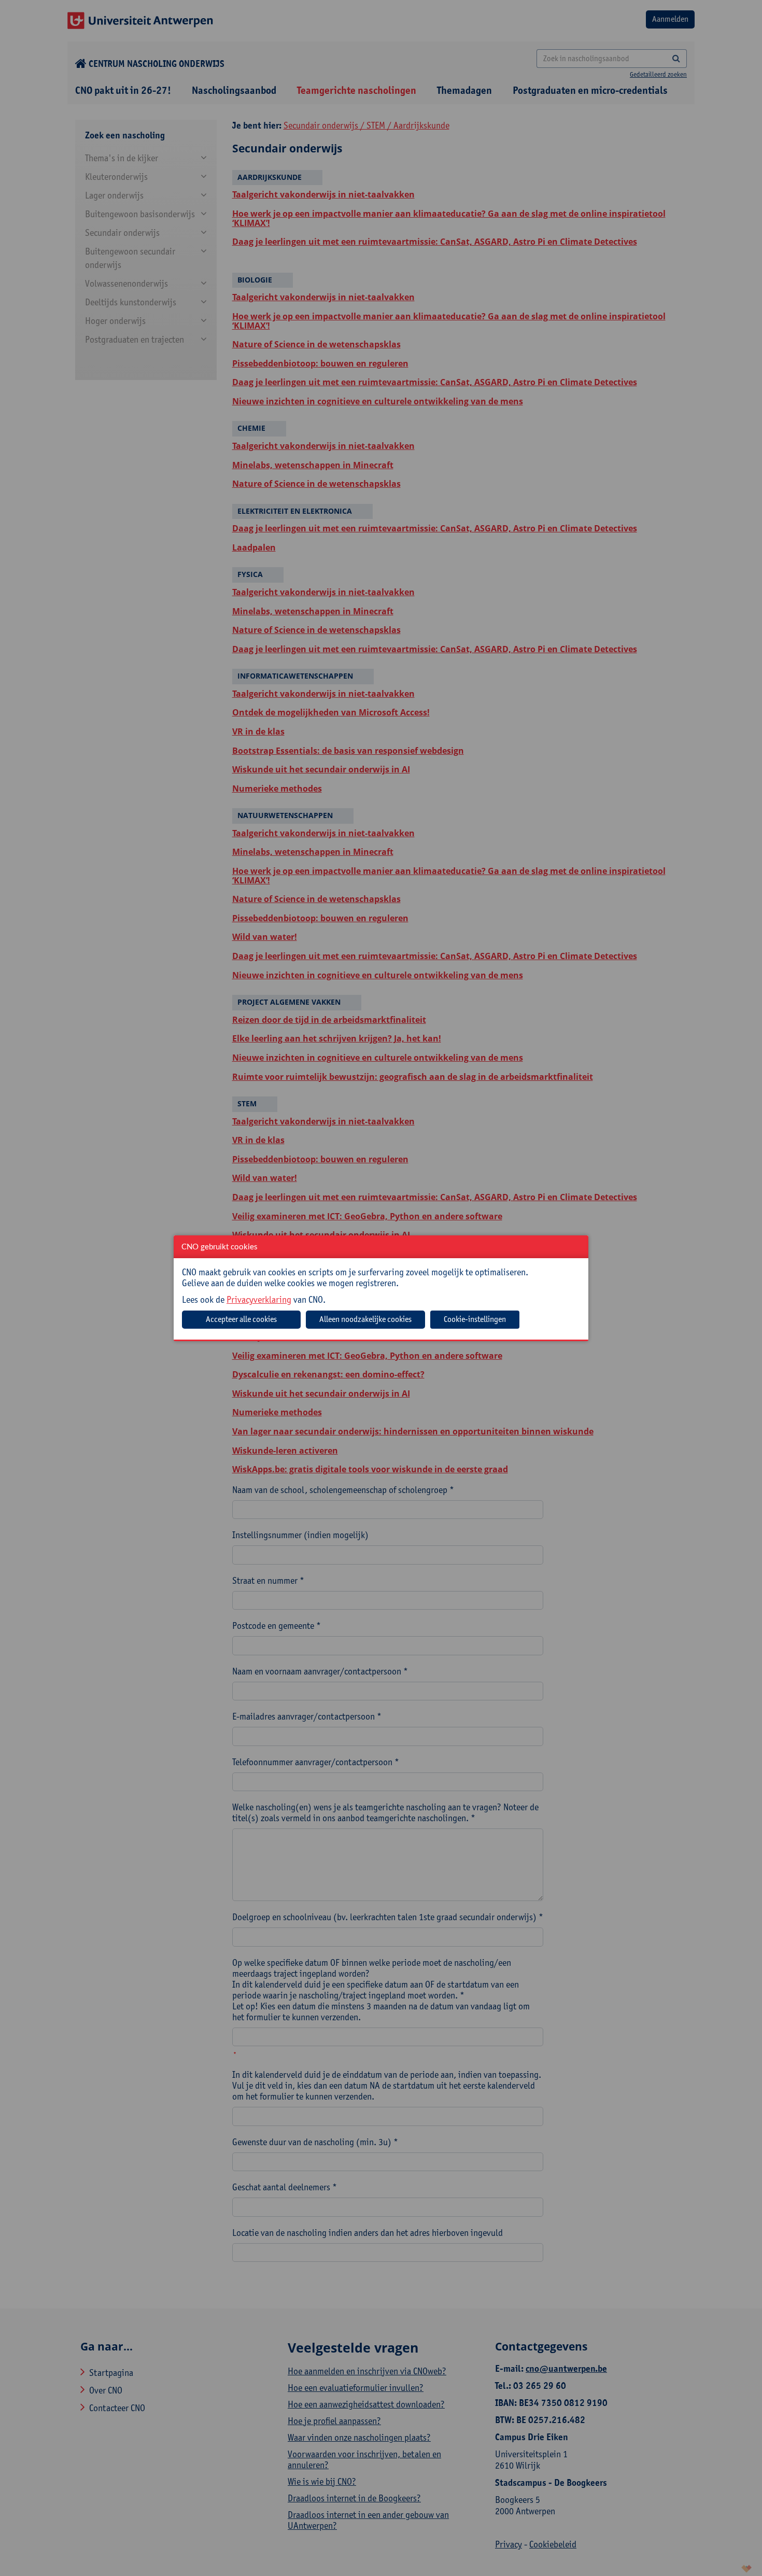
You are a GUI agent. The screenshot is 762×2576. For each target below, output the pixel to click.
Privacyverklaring (259, 1299)
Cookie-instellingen (475, 1319)
